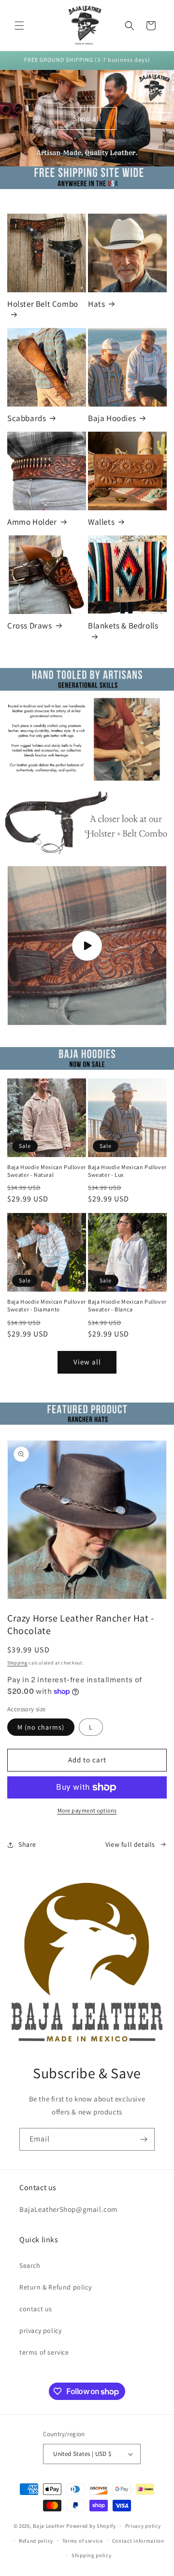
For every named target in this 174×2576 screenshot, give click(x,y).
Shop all (87, 118)
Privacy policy (143, 2526)
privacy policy (40, 2331)
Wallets (101, 522)
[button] (19, 26)
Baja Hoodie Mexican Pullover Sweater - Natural (47, 1171)
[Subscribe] (144, 2139)
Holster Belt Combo (43, 304)
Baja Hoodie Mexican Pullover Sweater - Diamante (47, 1305)
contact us (36, 2309)
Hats (96, 304)
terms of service (44, 2352)
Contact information (138, 2541)
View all (87, 1362)
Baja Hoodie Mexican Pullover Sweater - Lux (127, 1171)
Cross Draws (30, 626)
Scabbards (27, 418)
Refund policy (36, 2541)
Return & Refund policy (55, 2287)
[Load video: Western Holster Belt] (87, 946)
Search (30, 2265)
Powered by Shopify (91, 2526)
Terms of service (83, 2541)
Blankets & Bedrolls (123, 626)
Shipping (17, 1663)
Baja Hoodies (112, 418)
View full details (130, 1844)
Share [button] (27, 1844)
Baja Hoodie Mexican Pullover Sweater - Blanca (127, 1305)
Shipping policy (92, 2555)
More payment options (87, 1810)
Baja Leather (49, 2526)
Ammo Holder (32, 522)
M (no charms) (41, 1727)
